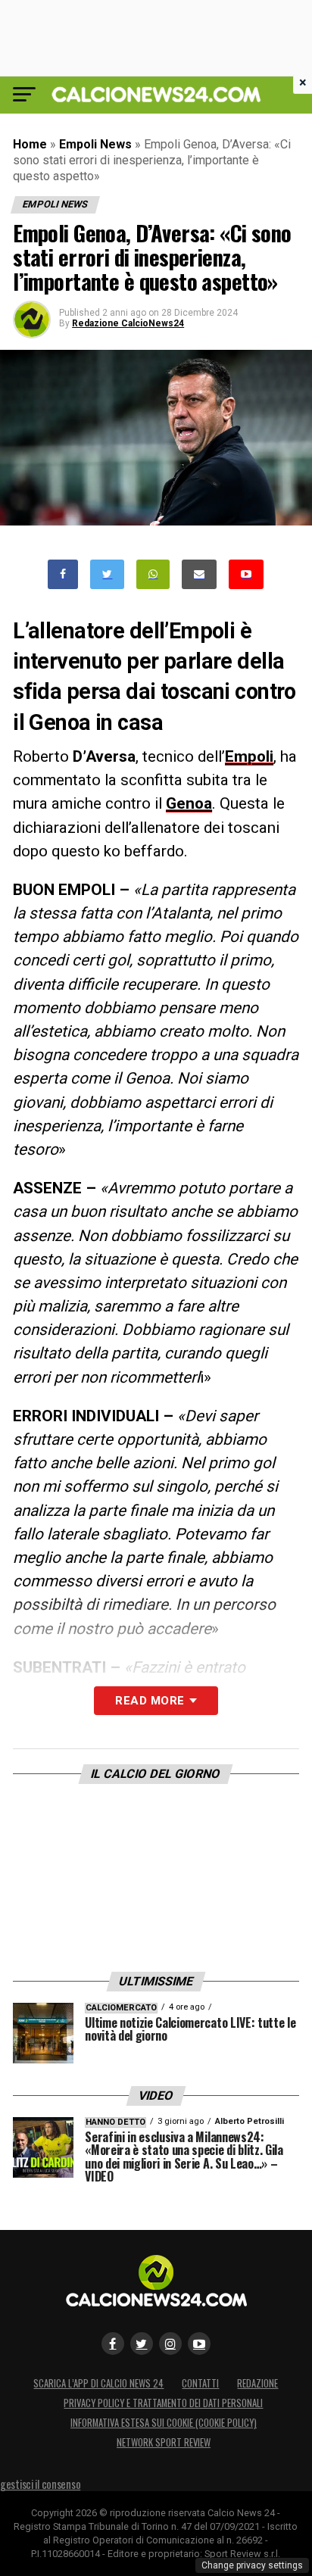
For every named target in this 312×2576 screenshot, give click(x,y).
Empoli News (95, 144)
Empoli (249, 756)
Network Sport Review (164, 2442)
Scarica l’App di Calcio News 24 (98, 2383)
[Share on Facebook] (63, 574)
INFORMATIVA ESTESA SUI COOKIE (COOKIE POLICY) (164, 2423)
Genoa (189, 803)
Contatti (200, 2383)
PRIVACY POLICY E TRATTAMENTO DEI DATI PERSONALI (163, 2403)
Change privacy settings (252, 2565)
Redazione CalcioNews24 (128, 323)
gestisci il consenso (40, 2484)
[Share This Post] (153, 574)
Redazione (257, 2383)
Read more (150, 1701)
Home (30, 144)
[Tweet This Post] (107, 574)
